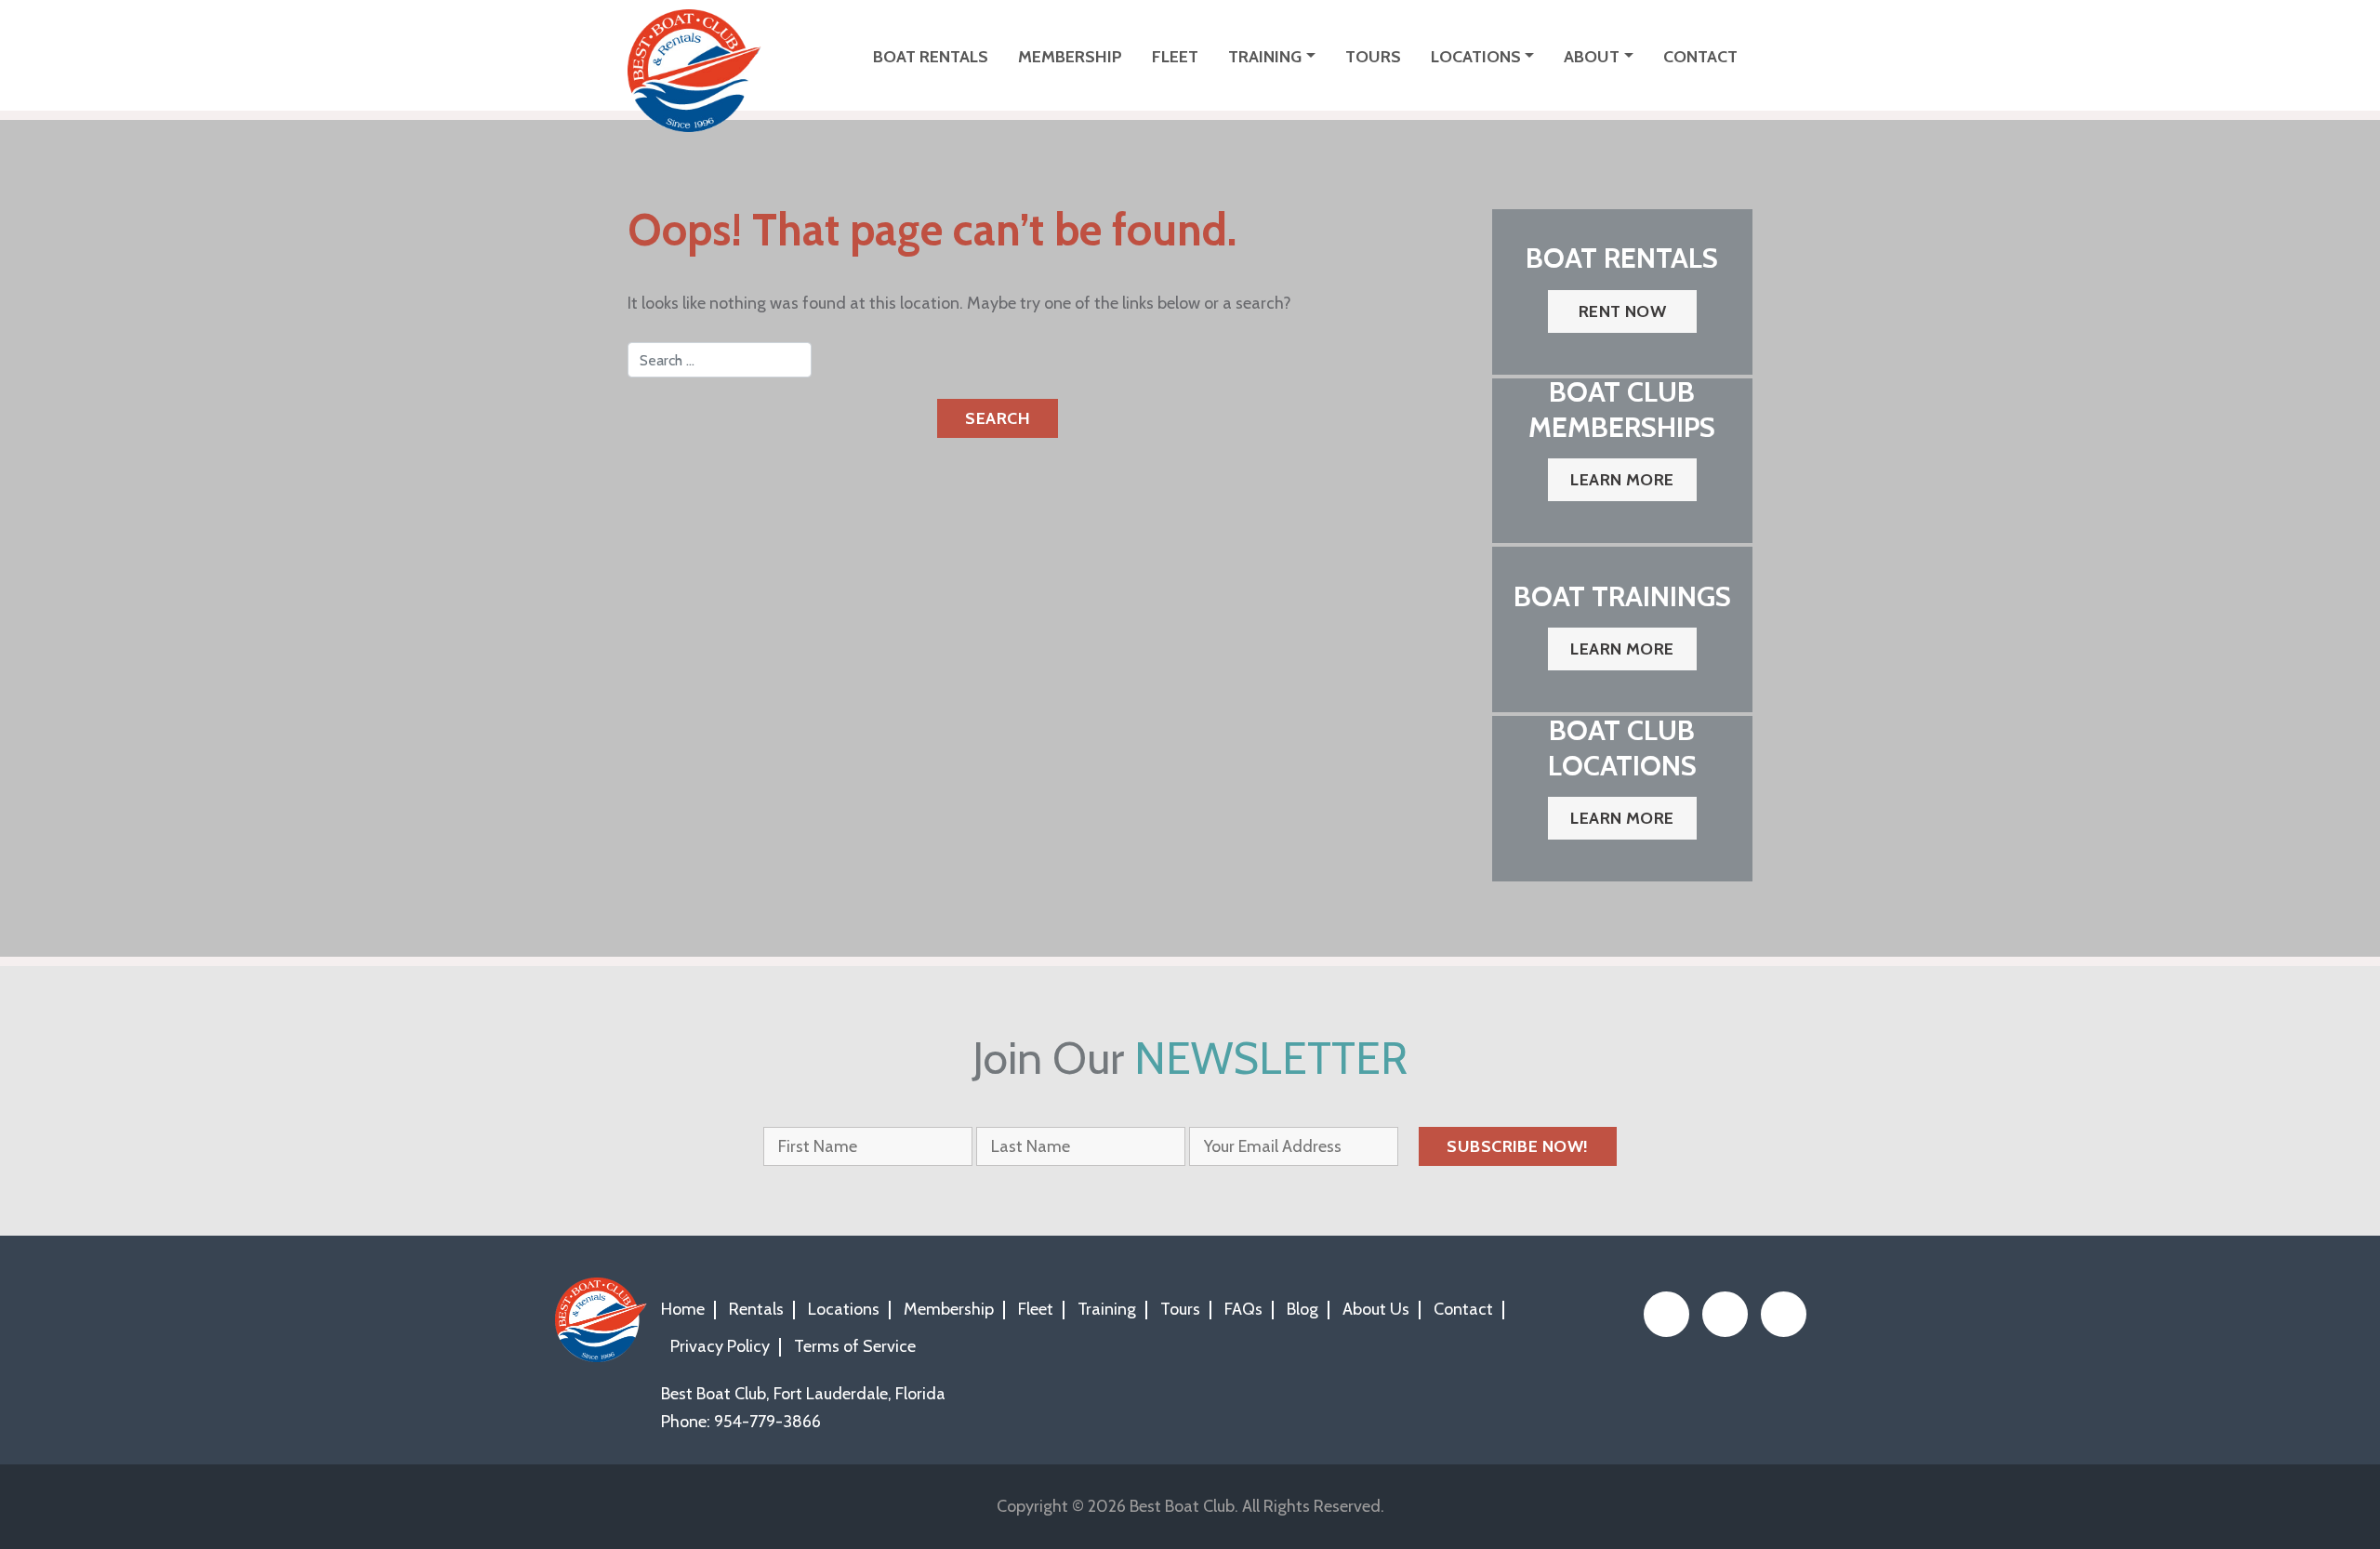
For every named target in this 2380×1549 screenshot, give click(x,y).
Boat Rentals (931, 57)
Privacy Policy (720, 1346)
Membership (1070, 57)
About (1592, 57)
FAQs (1243, 1309)
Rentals (756, 1309)
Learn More (1622, 480)
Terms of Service (855, 1346)
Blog (1302, 1309)
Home (683, 1309)
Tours (1373, 57)
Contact (1700, 57)
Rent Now (1623, 311)
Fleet (1175, 57)
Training (1265, 57)
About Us (1376, 1309)
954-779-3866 (767, 1422)
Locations (1476, 57)
